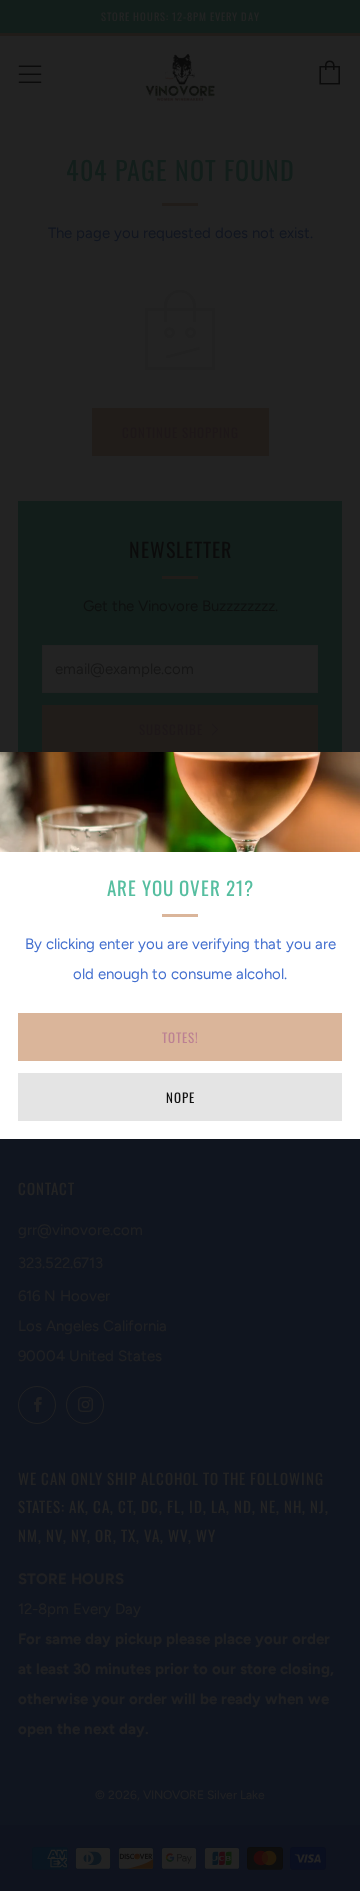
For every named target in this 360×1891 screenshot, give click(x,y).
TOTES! (180, 1037)
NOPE (180, 1097)
